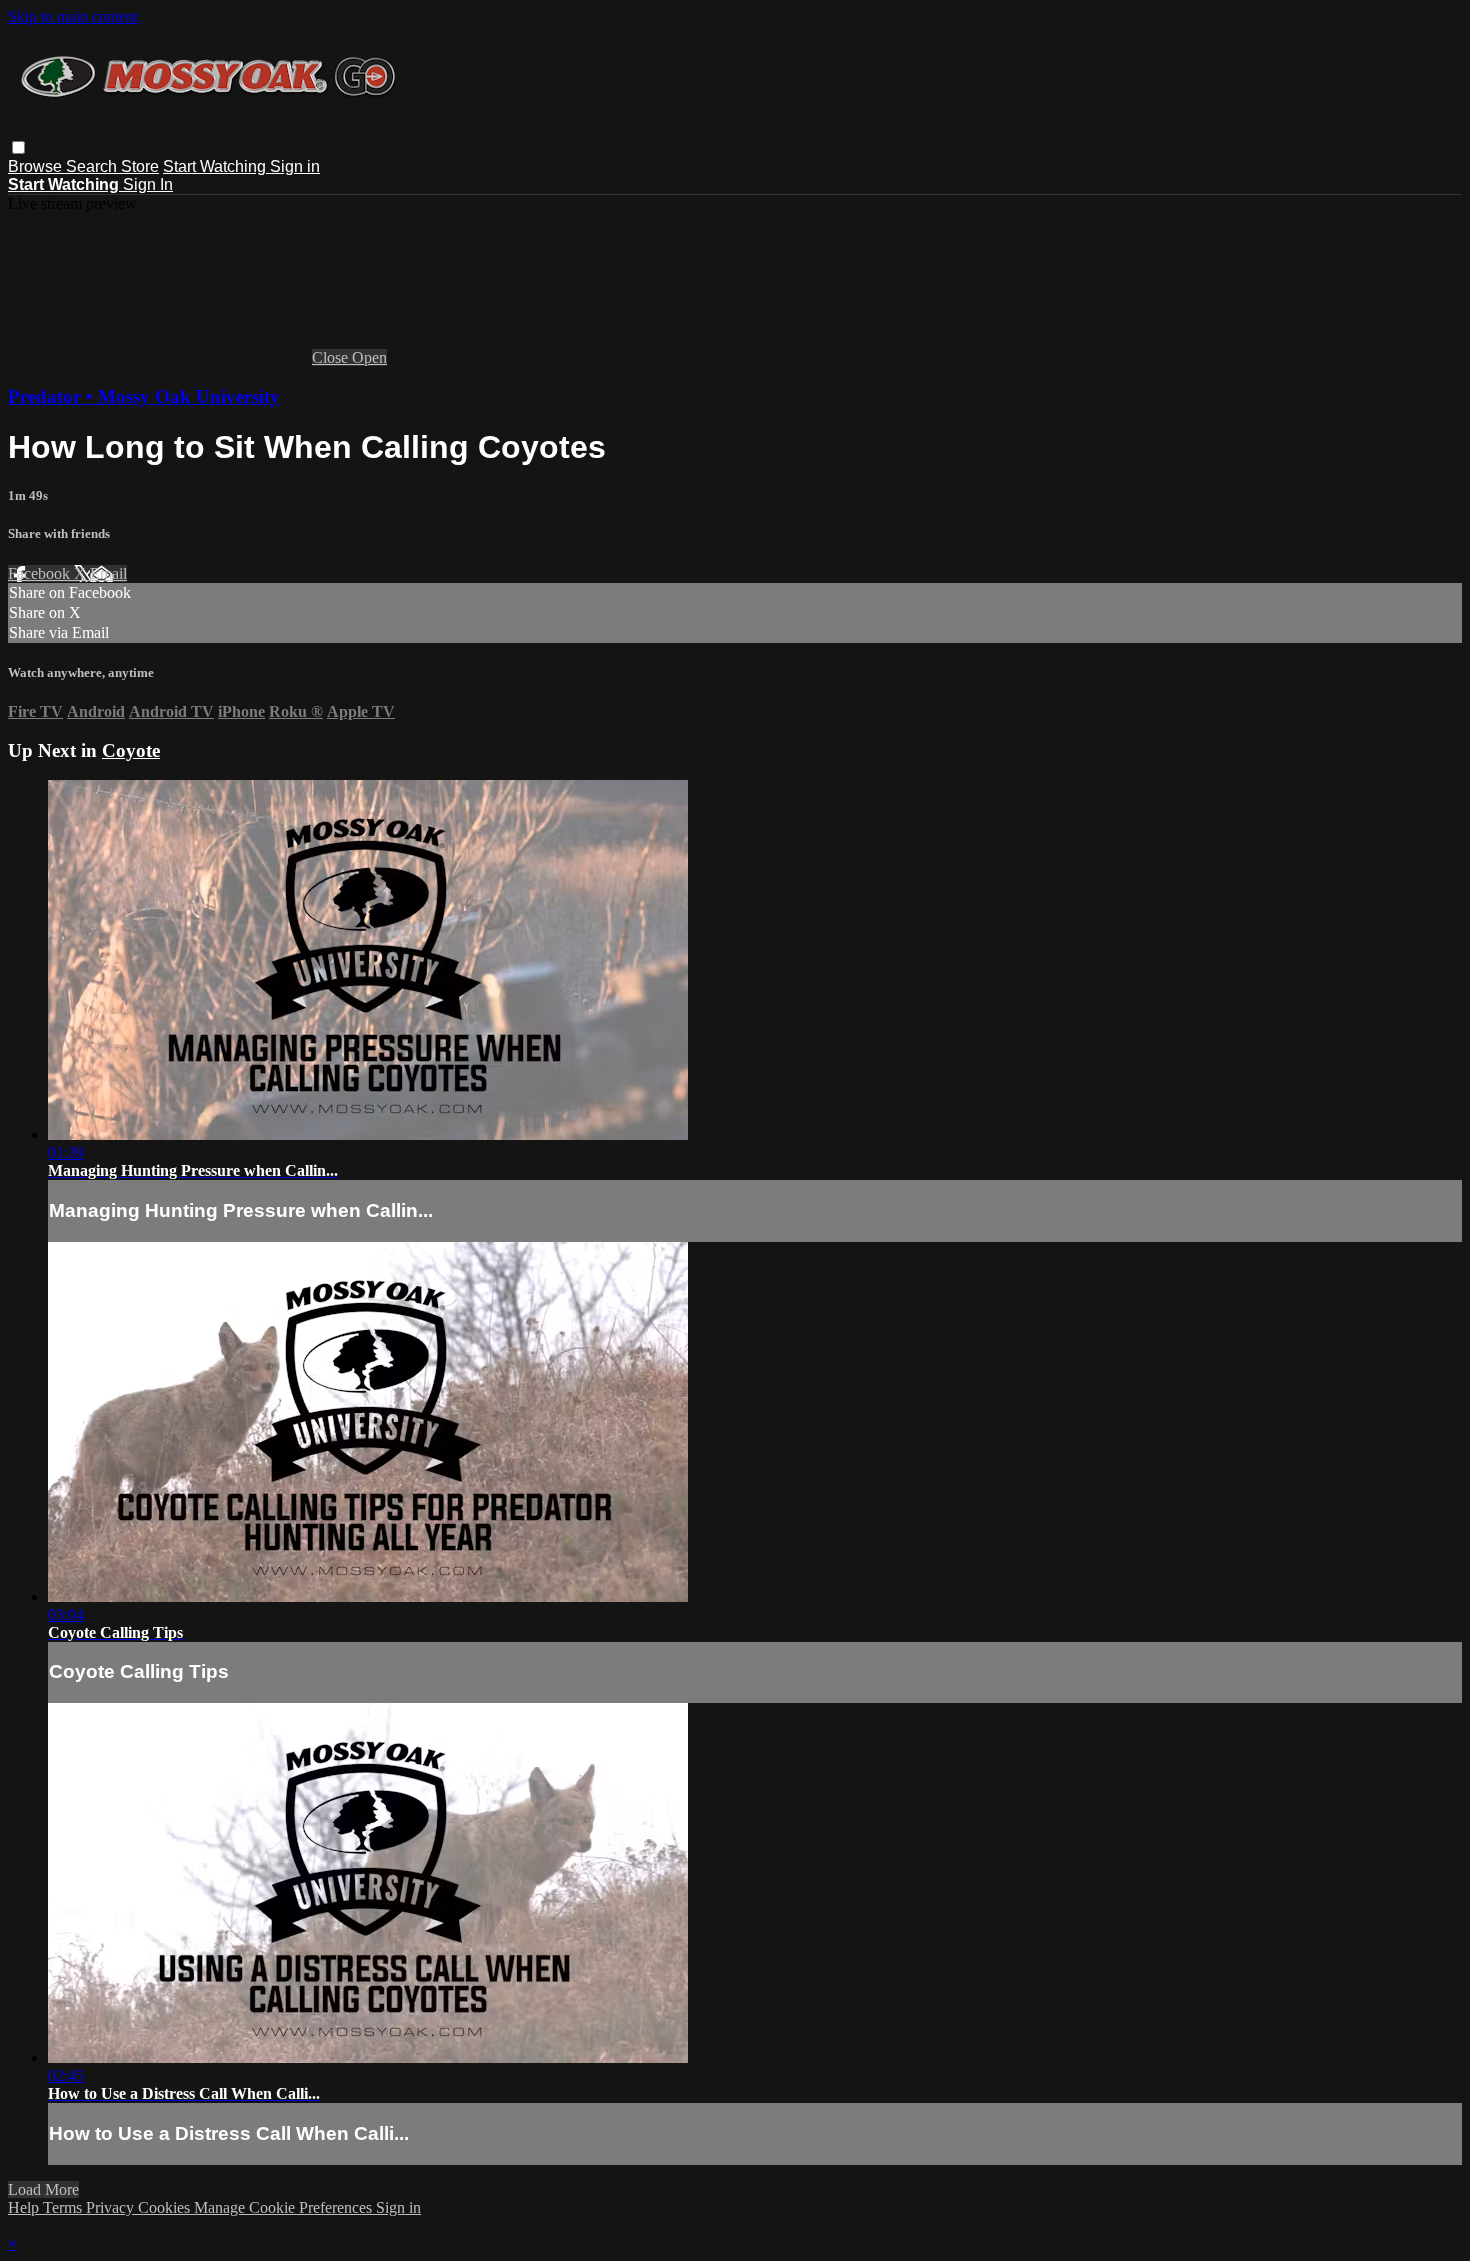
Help (25, 2207)
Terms (64, 2207)
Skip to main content (73, 16)
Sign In (148, 184)
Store (140, 166)
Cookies (166, 2207)
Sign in (295, 166)
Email (108, 573)
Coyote (131, 750)
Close (332, 357)
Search (93, 166)
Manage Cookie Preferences (285, 2207)
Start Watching (216, 166)
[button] (18, 147)
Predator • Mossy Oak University (144, 396)
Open (369, 357)
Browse (37, 166)
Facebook (41, 573)
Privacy (112, 2207)
